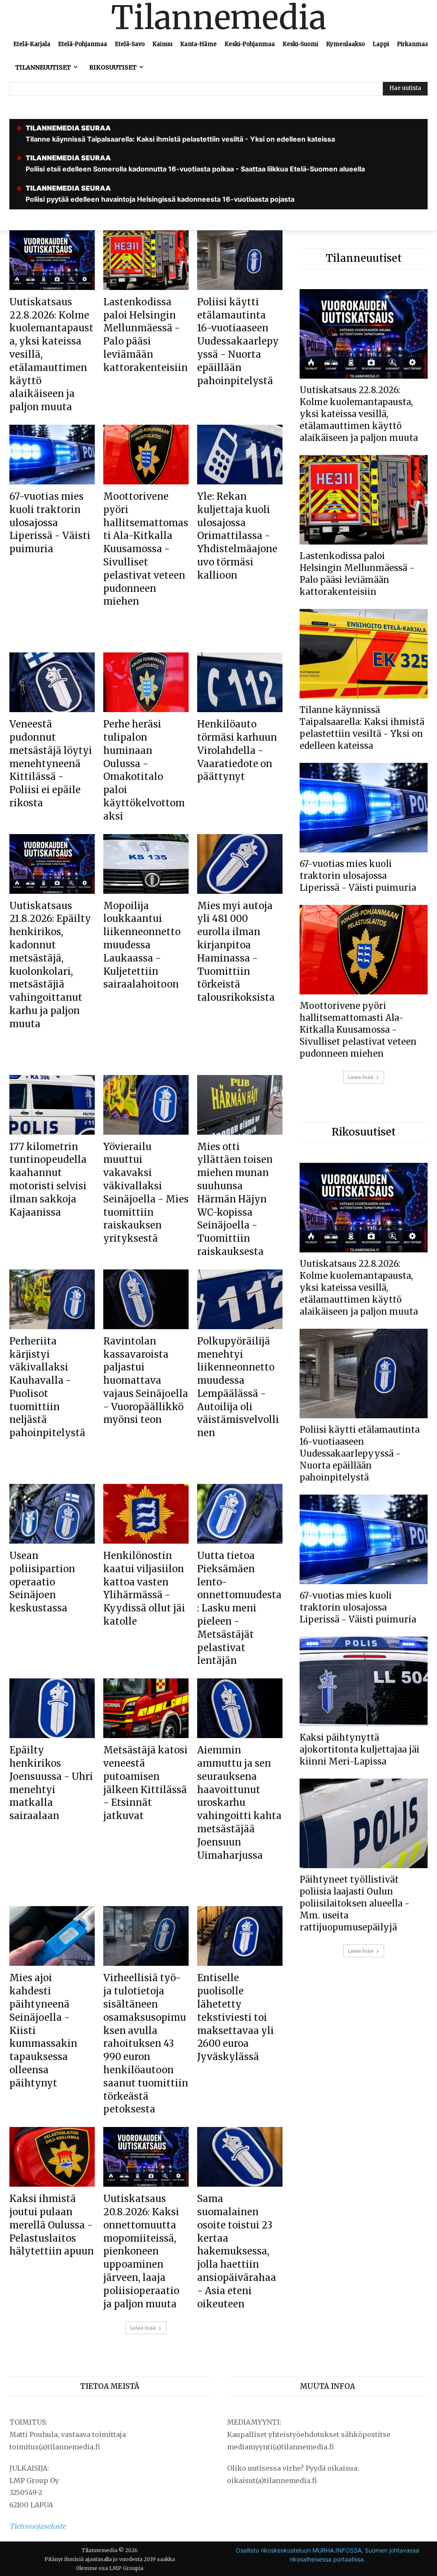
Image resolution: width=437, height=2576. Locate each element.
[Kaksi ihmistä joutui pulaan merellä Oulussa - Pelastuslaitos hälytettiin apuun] (52, 2157)
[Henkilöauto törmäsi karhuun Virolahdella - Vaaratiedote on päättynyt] (240, 682)
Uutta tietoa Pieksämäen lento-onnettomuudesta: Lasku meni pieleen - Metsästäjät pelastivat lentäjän (239, 1608)
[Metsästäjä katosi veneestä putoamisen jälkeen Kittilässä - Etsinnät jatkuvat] (146, 1708)
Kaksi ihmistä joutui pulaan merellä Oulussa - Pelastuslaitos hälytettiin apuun (52, 2225)
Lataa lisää (143, 2328)
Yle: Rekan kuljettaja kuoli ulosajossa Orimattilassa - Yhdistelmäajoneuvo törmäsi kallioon (237, 536)
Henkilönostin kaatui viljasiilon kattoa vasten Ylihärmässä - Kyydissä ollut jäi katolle (144, 1588)
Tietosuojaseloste (38, 2526)
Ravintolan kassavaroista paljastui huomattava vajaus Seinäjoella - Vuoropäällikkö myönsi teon (146, 1381)
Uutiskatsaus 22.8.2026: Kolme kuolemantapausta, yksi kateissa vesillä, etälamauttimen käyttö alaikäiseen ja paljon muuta (359, 414)
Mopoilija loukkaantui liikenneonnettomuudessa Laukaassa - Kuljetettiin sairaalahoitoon (142, 945)
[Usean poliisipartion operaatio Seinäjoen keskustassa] (52, 1514)
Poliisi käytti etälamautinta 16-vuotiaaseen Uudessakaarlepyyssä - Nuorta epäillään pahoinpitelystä (238, 341)
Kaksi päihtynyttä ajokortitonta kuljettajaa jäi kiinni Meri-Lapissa (360, 1749)
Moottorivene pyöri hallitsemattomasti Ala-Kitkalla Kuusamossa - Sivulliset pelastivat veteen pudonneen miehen (146, 549)
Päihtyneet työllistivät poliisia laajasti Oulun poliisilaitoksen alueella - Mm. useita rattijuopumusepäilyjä (355, 1903)
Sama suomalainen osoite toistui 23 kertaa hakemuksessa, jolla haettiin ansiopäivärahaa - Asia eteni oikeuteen (237, 2251)
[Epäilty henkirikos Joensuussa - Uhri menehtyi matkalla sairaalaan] (52, 1708)
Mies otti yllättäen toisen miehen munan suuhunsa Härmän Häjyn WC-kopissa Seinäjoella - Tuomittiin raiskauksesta (235, 1199)
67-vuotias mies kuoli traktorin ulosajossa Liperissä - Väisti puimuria (50, 523)
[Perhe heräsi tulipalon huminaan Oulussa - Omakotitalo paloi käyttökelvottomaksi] (146, 682)
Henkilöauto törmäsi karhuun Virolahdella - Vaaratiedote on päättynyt (237, 750)
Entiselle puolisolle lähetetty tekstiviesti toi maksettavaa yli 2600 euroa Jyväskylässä (236, 2017)
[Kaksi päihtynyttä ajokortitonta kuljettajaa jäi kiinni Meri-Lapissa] (364, 1681)
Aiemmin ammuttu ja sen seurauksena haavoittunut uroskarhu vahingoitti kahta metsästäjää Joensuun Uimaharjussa (239, 1802)
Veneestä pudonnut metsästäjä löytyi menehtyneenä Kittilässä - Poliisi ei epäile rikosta (51, 764)
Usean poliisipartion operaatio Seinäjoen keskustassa (42, 1582)
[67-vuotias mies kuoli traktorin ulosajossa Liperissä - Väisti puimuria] (52, 455)
